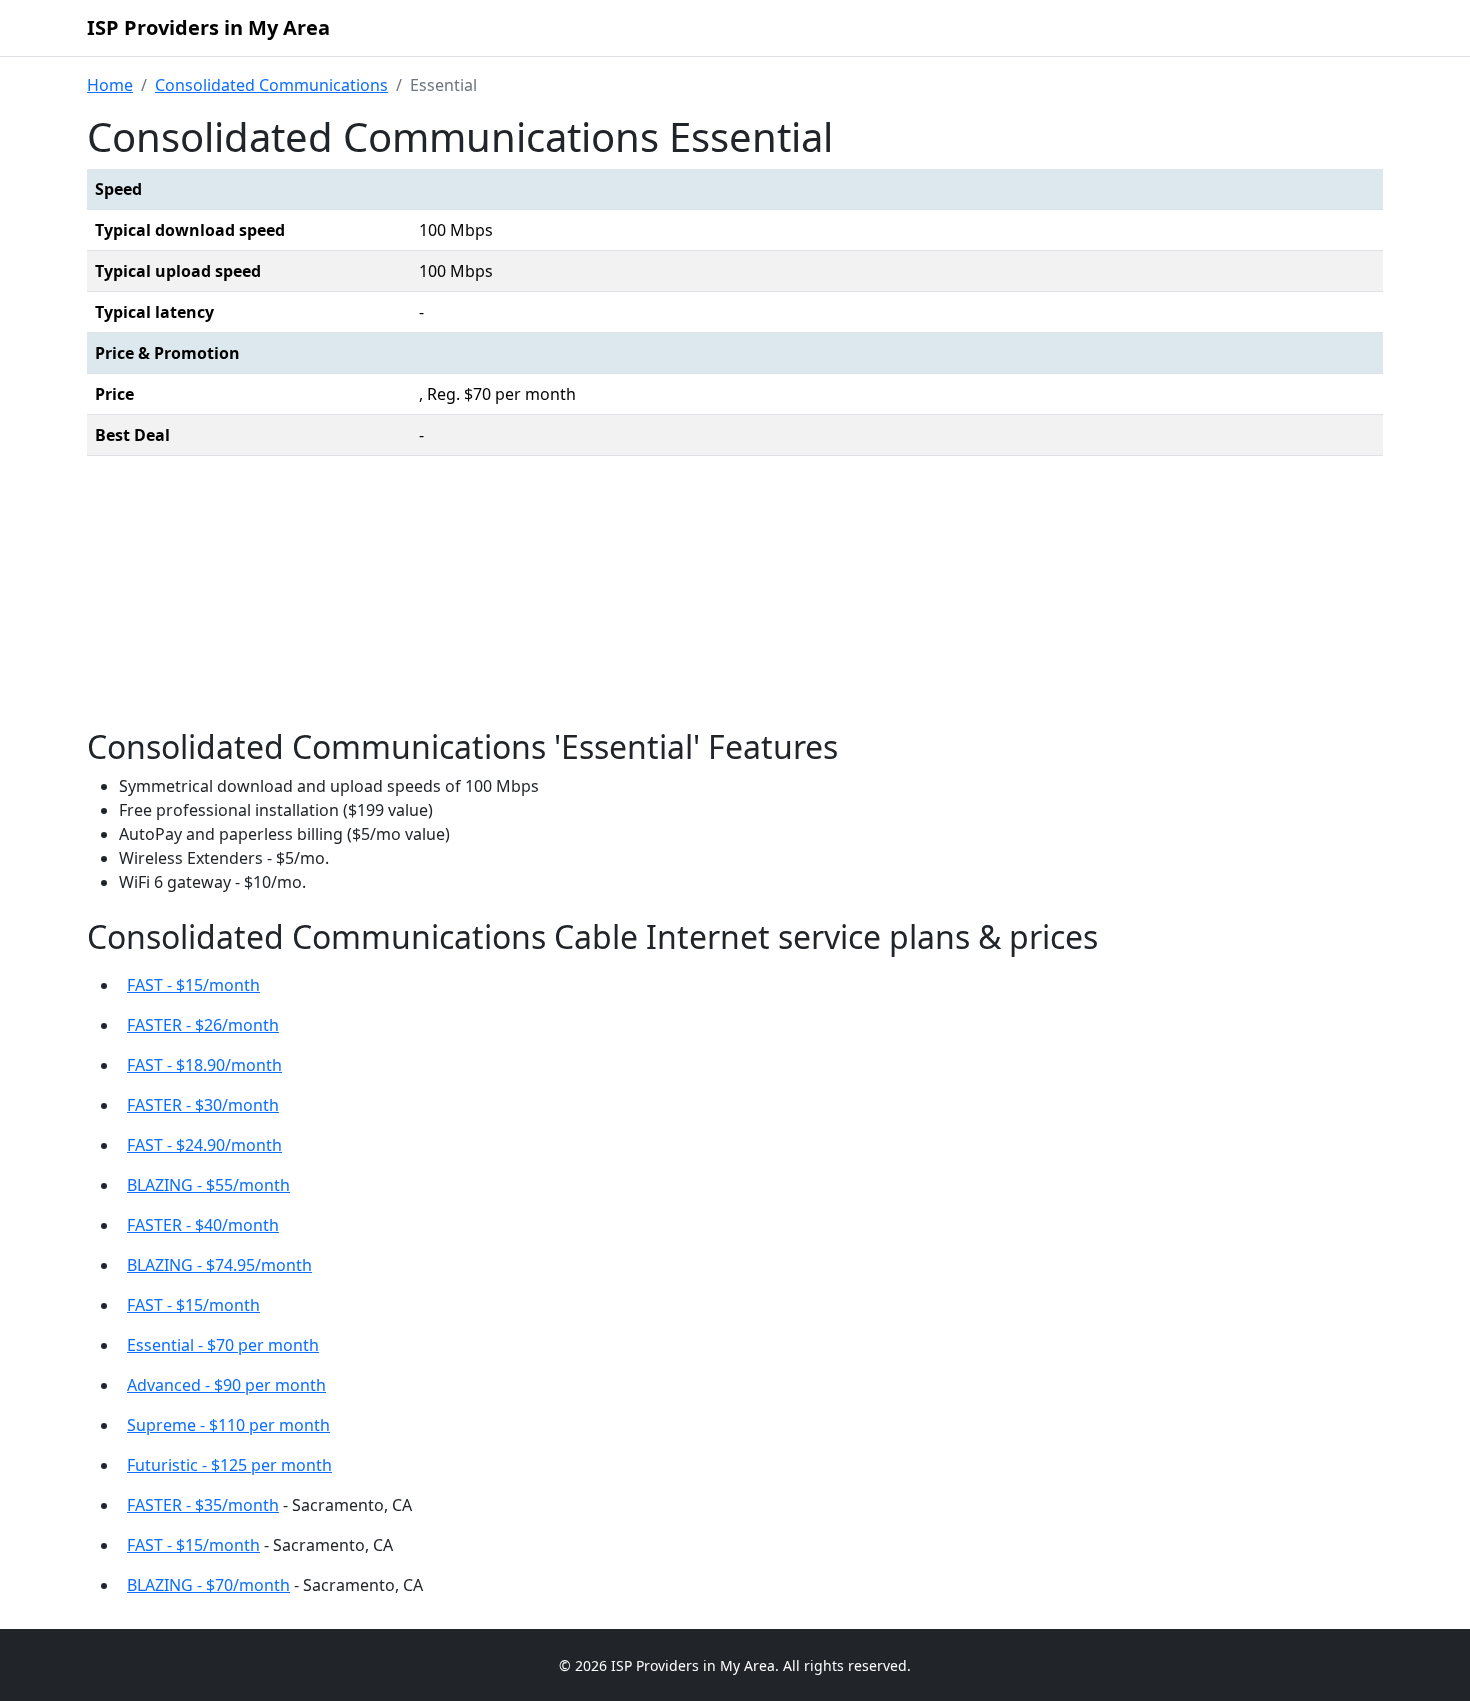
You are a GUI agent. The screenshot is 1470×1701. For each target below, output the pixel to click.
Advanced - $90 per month (226, 1385)
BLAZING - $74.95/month (219, 1265)
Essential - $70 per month (223, 1345)
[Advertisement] (735, 597)
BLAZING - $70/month (208, 1585)
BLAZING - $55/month (208, 1185)
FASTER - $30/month (203, 1105)
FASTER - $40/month (203, 1225)
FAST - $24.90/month (204, 1145)
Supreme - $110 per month (228, 1425)
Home (110, 85)
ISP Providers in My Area (208, 27)
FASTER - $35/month (203, 1505)
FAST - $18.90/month (204, 1065)
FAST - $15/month (193, 985)
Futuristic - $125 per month (229, 1465)
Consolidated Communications (271, 85)
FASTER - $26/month (203, 1025)
